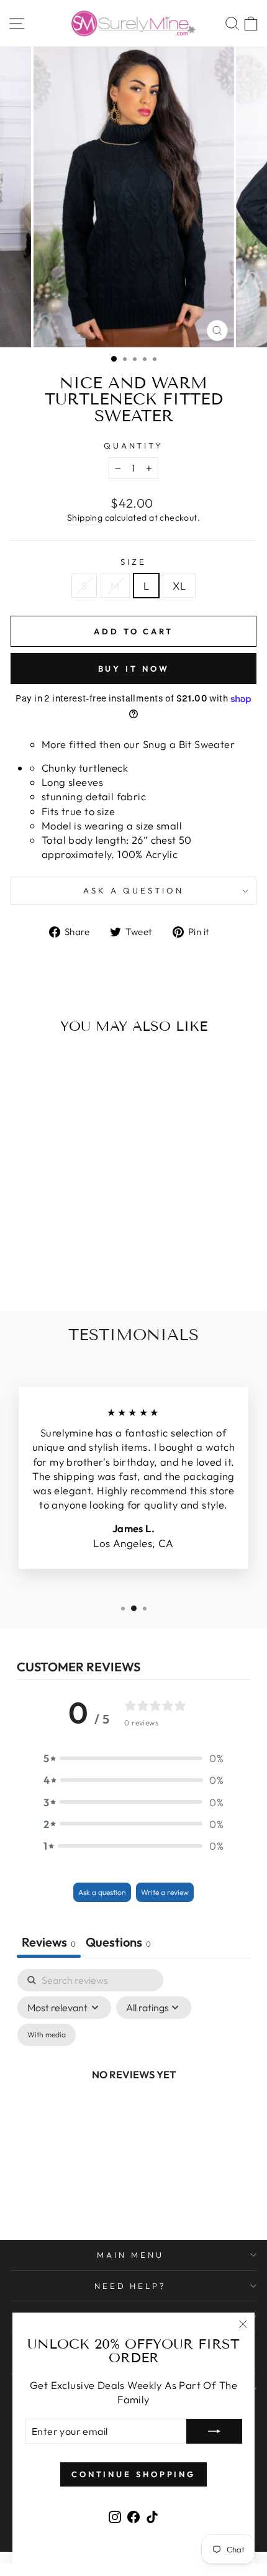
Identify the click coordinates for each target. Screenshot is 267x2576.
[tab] (118, 1943)
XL (179, 586)
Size (133, 562)
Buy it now (134, 669)
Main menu (130, 2255)
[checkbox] (47, 2035)
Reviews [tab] (49, 1942)
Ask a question (133, 890)
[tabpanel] (133, 2089)
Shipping (85, 518)
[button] (133, 1758)
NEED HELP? (131, 2286)
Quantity (134, 445)
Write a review (165, 1892)
